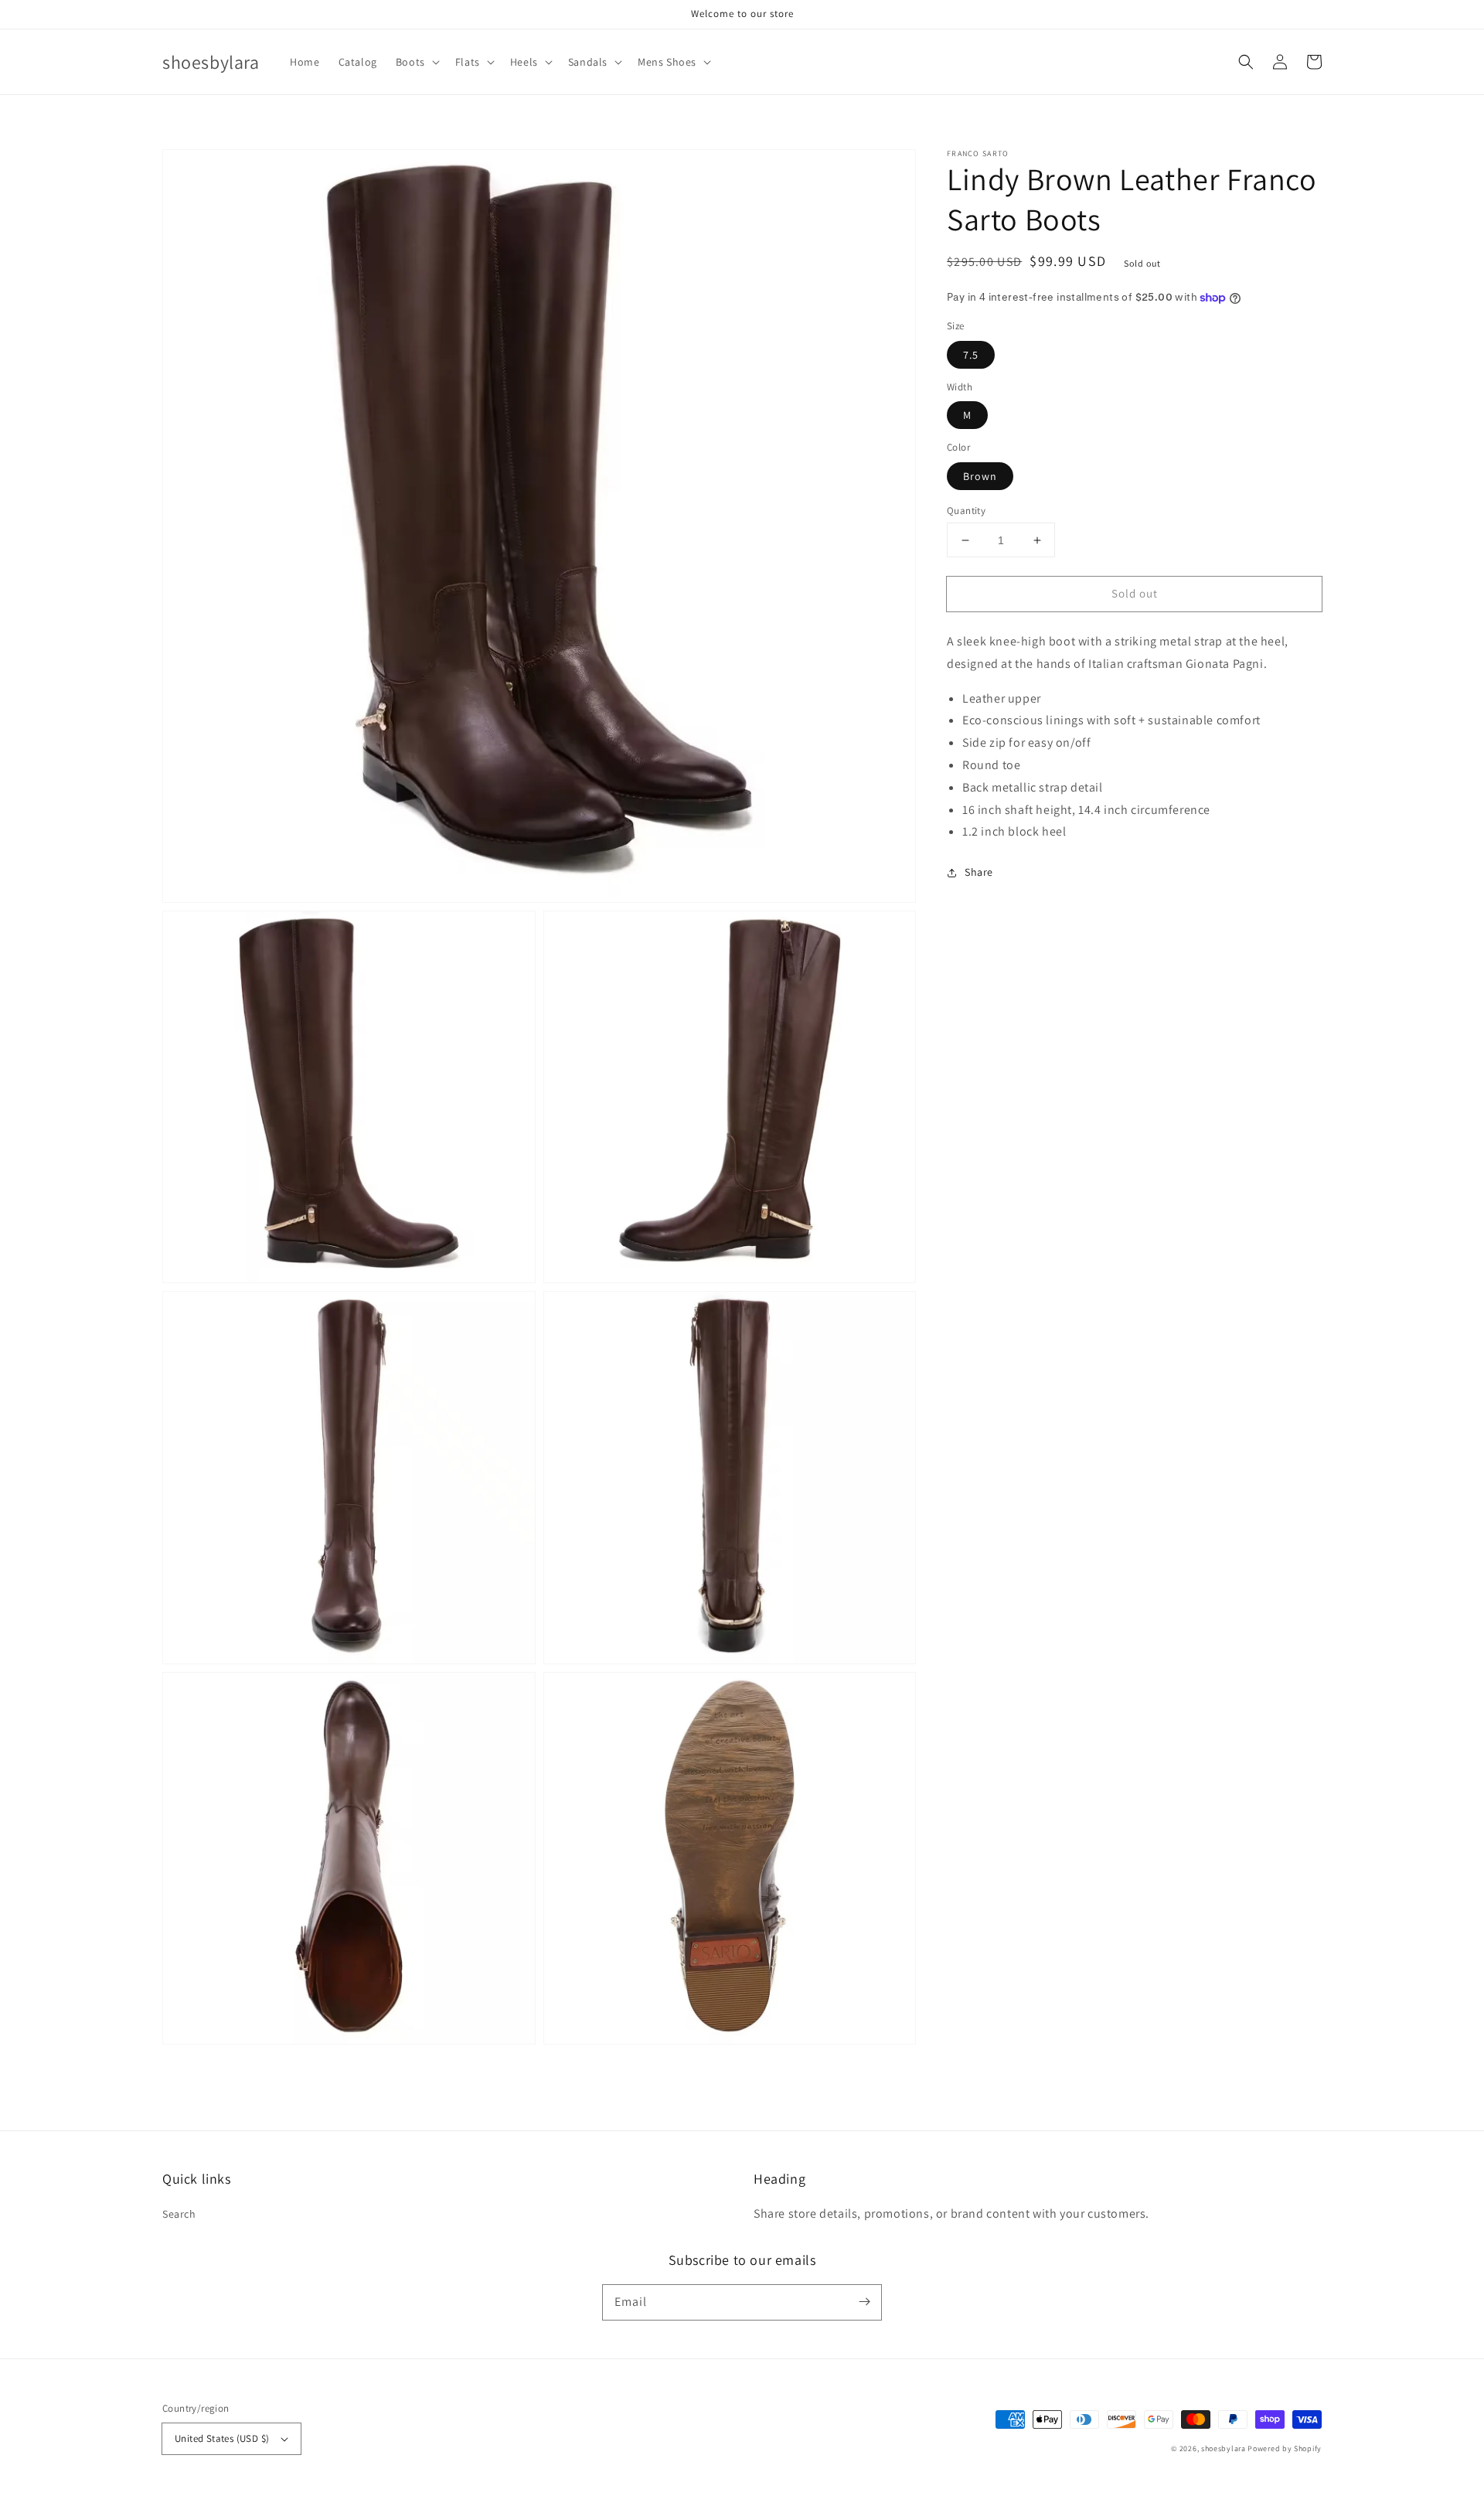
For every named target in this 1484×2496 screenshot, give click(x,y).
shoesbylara (1224, 2448)
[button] (416, 62)
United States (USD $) (222, 2438)
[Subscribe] (864, 2302)
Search (179, 2214)
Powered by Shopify (1285, 2448)
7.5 (971, 355)
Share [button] (979, 872)
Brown (980, 476)
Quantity (966, 511)
